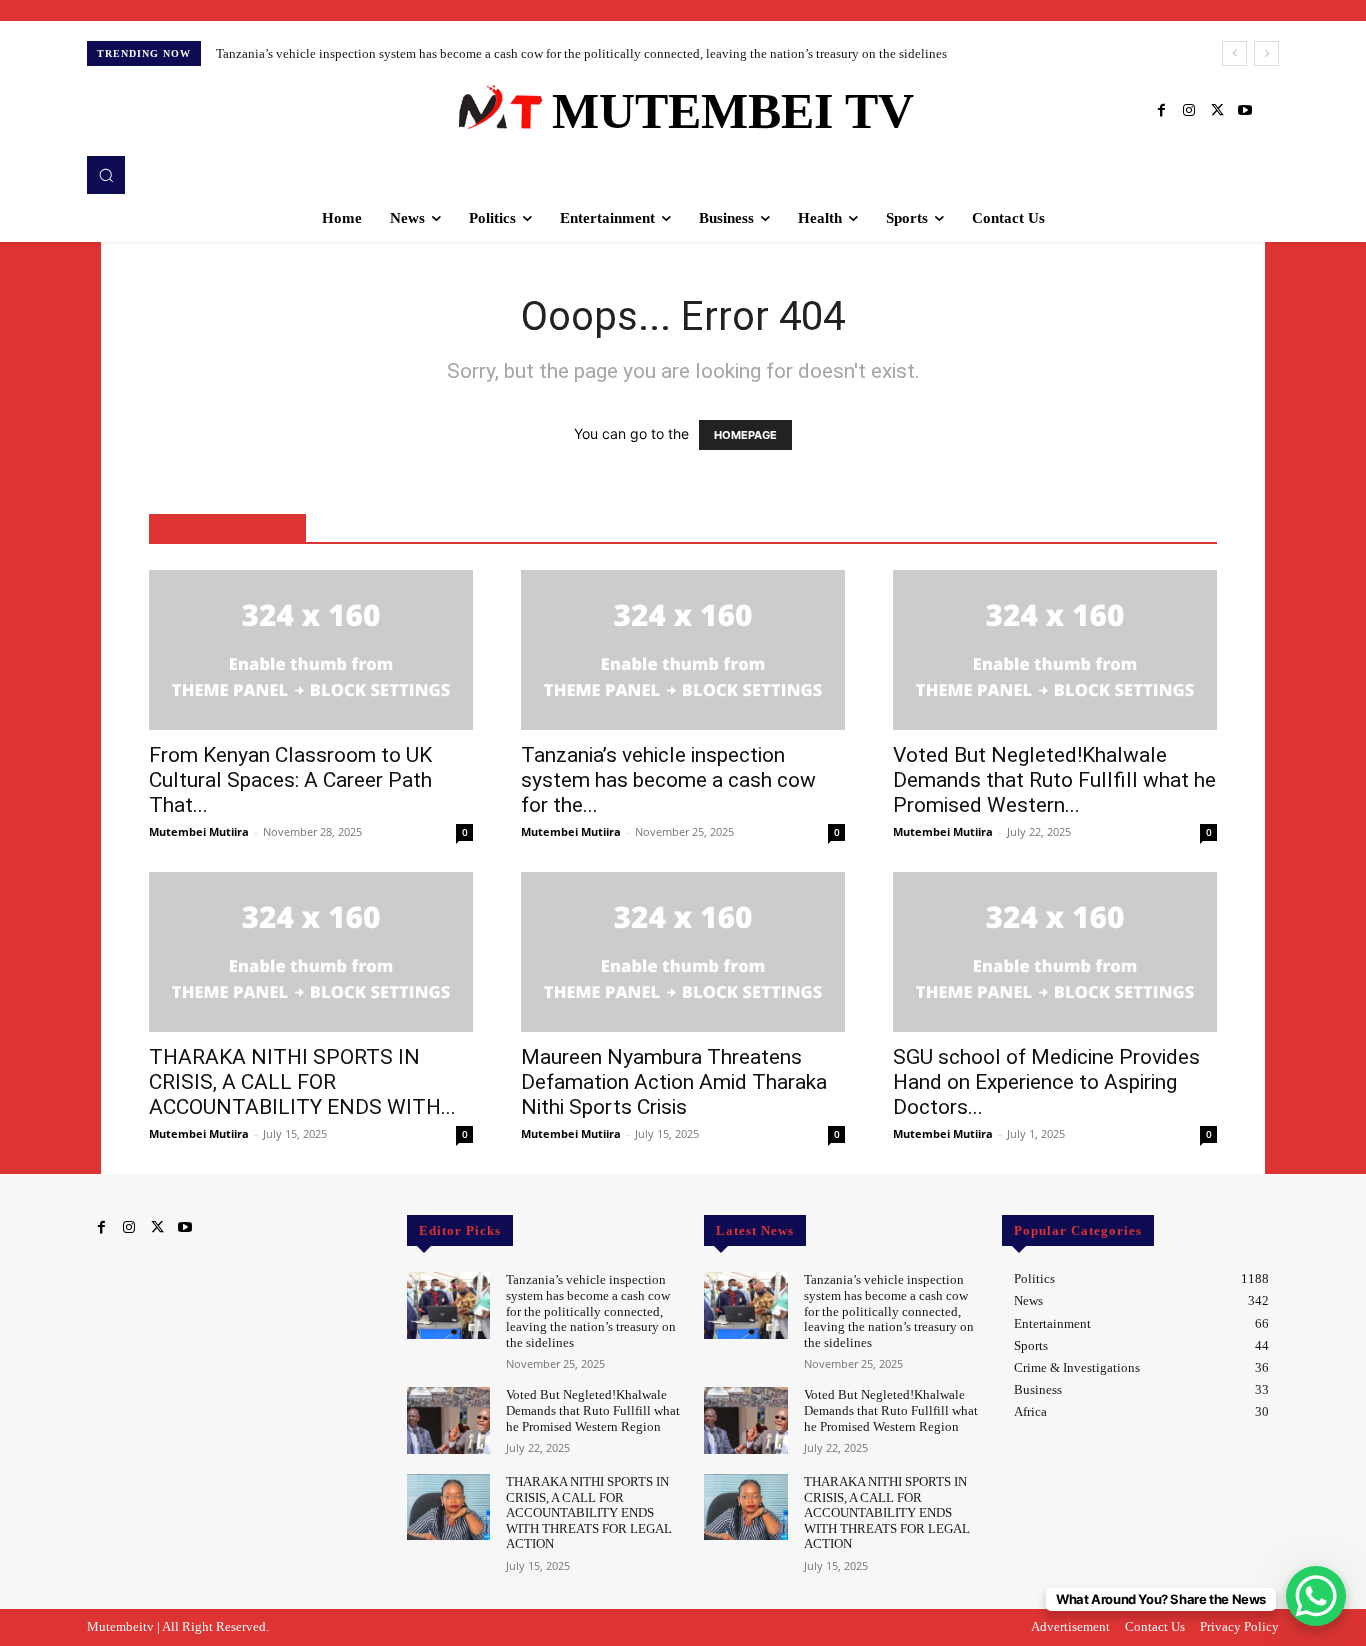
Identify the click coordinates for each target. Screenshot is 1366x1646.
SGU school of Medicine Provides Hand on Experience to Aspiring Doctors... (1046, 1082)
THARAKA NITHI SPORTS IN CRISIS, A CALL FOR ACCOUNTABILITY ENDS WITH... (302, 1082)
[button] (106, 175)
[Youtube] (1245, 111)
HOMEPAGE (745, 435)
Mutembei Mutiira (199, 831)
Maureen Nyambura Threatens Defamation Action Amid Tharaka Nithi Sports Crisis (674, 1082)
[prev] (1234, 53)
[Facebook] (1161, 111)
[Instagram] (1189, 111)
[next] (1266, 53)
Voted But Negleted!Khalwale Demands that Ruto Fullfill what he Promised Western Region (593, 1410)
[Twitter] (1217, 111)
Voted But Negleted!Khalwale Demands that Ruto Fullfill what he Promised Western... (1054, 780)
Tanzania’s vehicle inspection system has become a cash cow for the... (668, 780)
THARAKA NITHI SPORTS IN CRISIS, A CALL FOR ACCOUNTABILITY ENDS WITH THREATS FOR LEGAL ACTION (589, 1512)
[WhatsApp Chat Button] (1316, 1596)
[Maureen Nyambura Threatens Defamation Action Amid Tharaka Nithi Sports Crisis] (683, 952)
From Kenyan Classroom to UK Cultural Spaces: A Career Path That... (290, 780)
